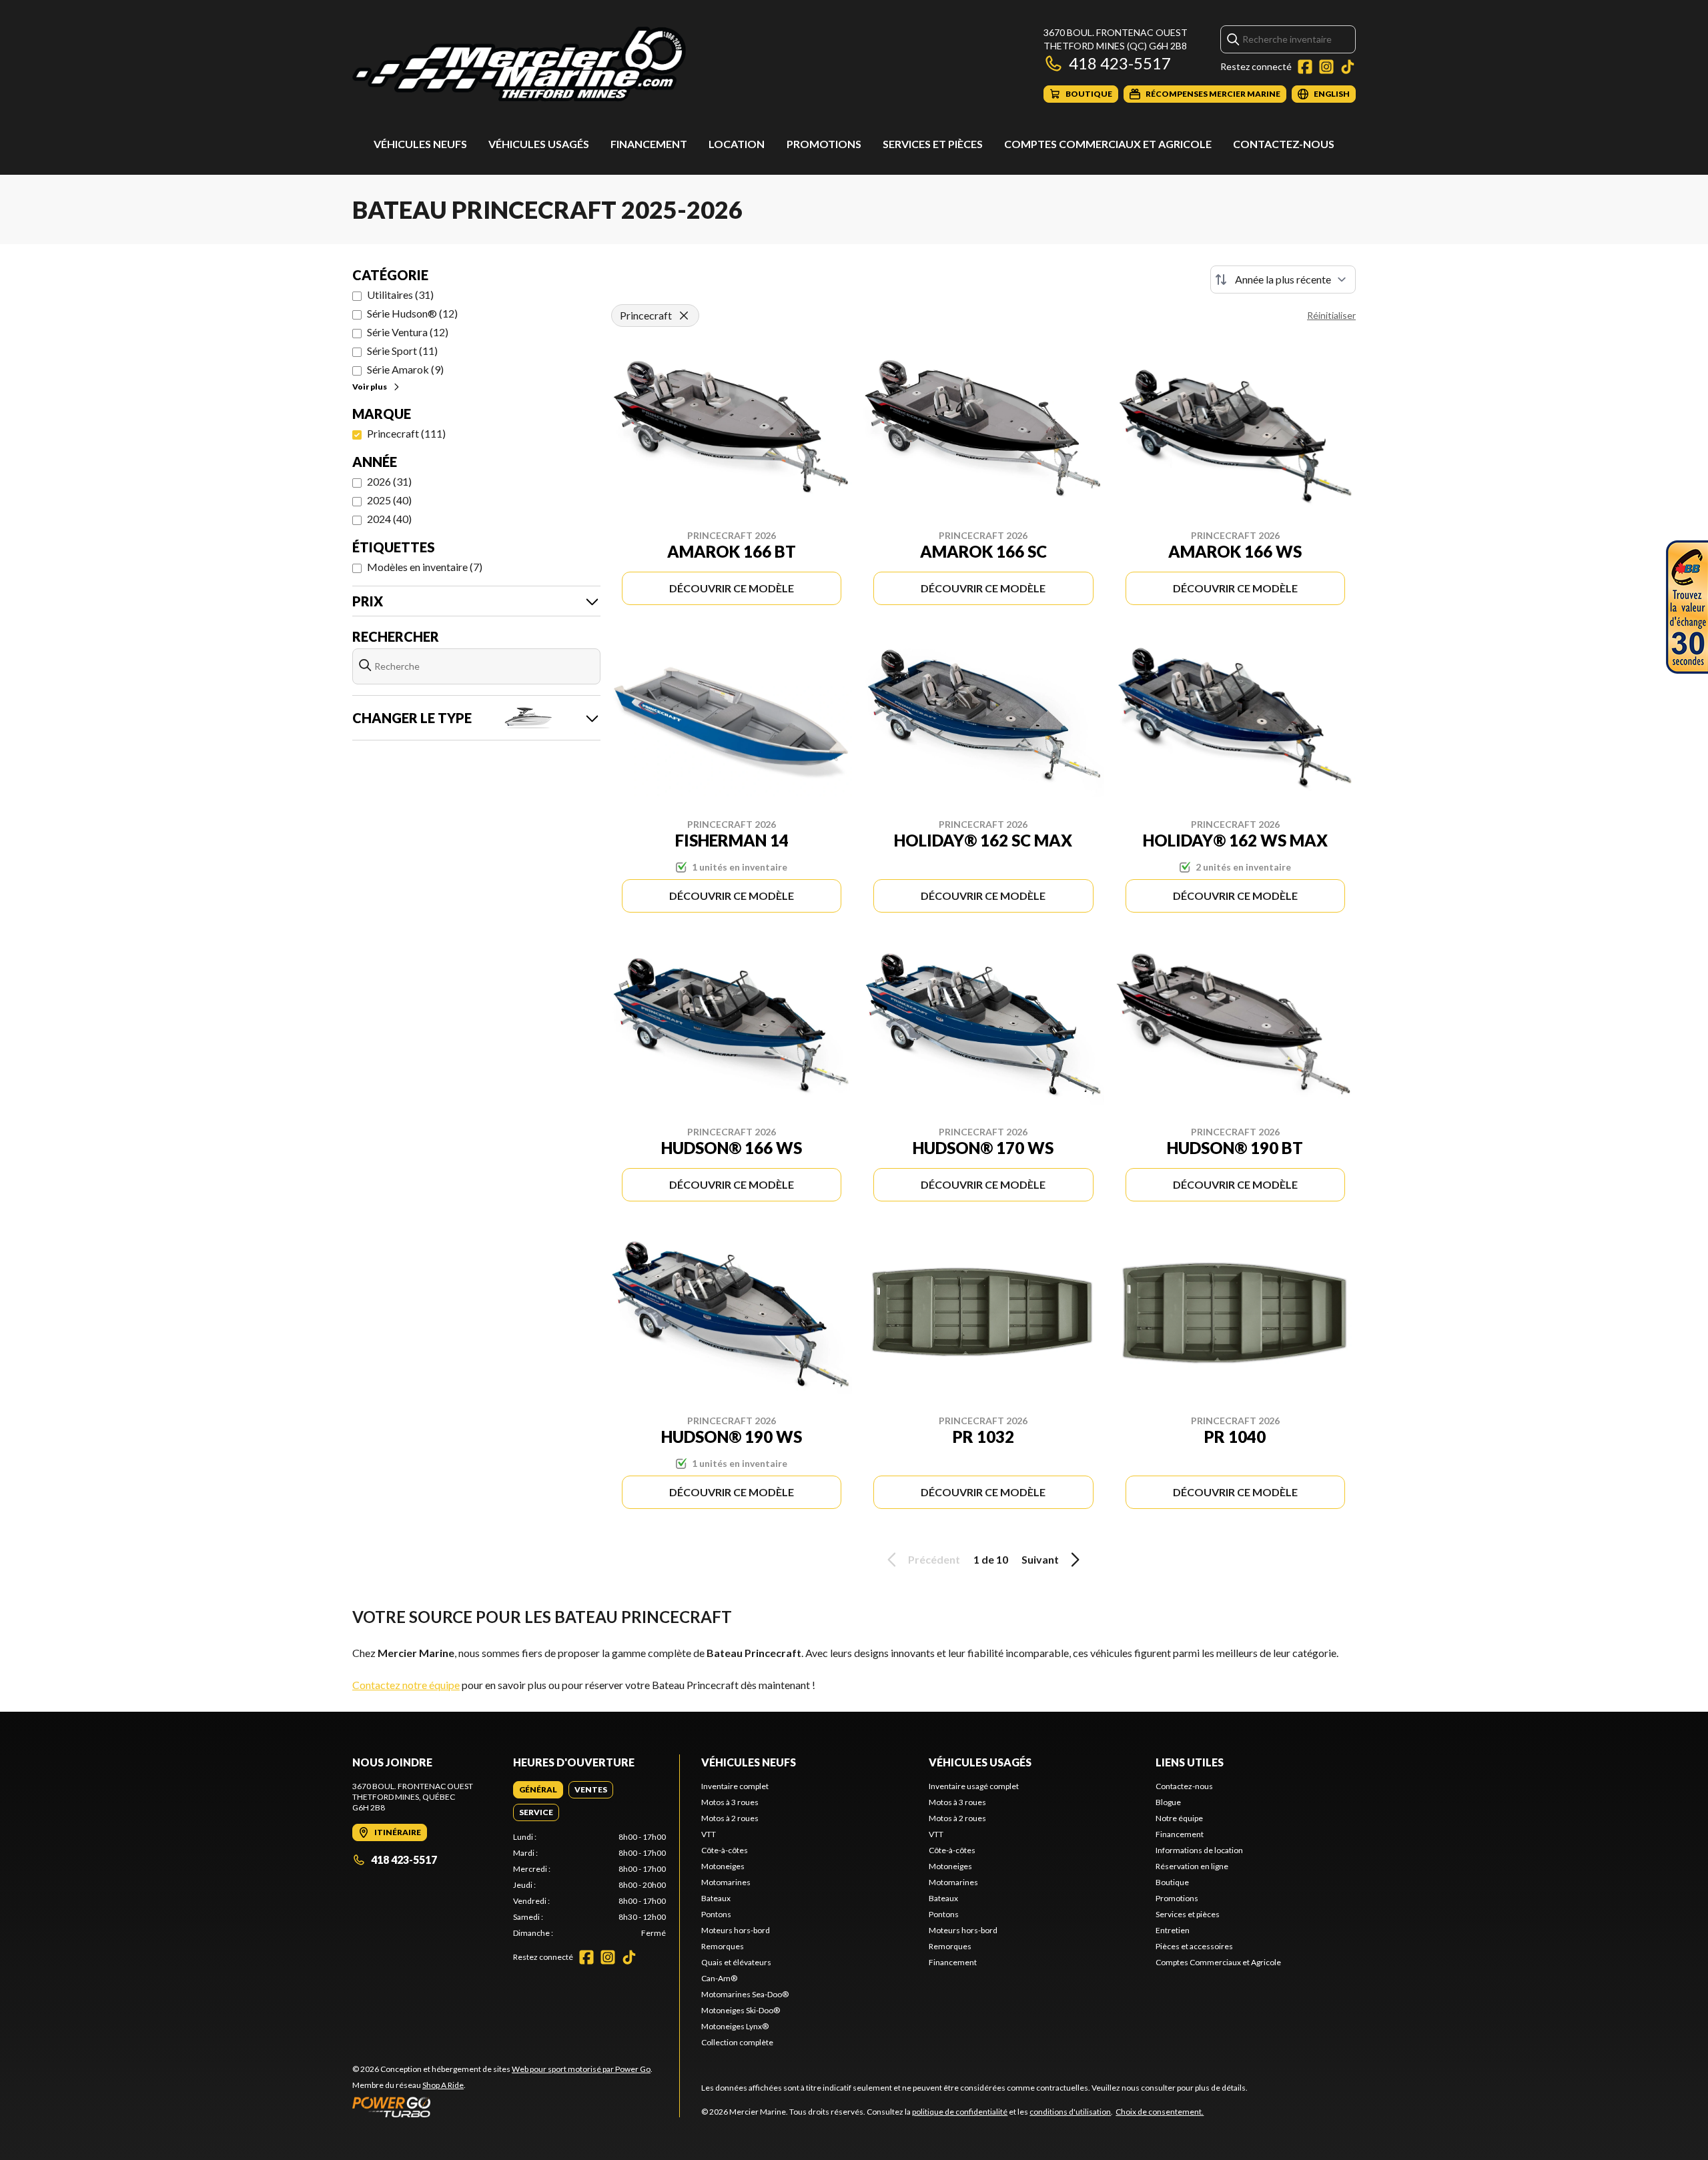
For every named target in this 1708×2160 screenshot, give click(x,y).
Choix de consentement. (1160, 2112)
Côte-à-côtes (725, 1850)
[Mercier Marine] (519, 64)
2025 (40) (389, 500)
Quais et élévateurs (736, 1962)
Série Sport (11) (402, 351)
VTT (709, 1834)
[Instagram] (1326, 67)
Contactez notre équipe (406, 1685)
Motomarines (726, 1882)
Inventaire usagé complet (974, 1786)
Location (737, 144)
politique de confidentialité (960, 2112)
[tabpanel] (589, 1885)
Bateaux (716, 1898)
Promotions (824, 144)
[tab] (538, 1790)
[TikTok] (1348, 67)
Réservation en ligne (1192, 1866)
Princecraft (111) (406, 433)
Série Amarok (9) (405, 369)
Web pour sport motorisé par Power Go (581, 2069)
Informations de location (1199, 1850)
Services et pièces (933, 144)
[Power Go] (502, 2107)
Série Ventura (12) (408, 332)
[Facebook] (1305, 67)
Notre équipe (1179, 1818)
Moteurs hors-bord (736, 1930)
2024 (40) (389, 519)
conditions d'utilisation (1070, 2112)
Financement (649, 144)
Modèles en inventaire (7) (425, 567)
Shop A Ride (443, 2085)
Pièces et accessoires (1194, 1946)
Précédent (934, 1559)
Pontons (716, 1914)
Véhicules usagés (539, 144)
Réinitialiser (1331, 315)
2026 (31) (389, 481)
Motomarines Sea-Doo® (745, 1994)
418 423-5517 (1120, 63)
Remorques (723, 1946)
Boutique (1172, 1882)
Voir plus (370, 387)
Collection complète (737, 2042)
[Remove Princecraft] (684, 316)
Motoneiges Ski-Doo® (741, 2010)
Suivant (1040, 1559)
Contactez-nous (1284, 144)
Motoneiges (723, 1866)
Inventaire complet (735, 1786)
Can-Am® (719, 1978)
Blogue (1168, 1802)
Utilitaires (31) (400, 295)
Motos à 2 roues (730, 1818)
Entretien (1173, 1930)
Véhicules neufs (420, 144)
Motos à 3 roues (730, 1802)
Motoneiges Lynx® (735, 2026)
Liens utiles (1190, 1762)
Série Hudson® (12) (412, 313)
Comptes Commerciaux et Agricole (1108, 144)
